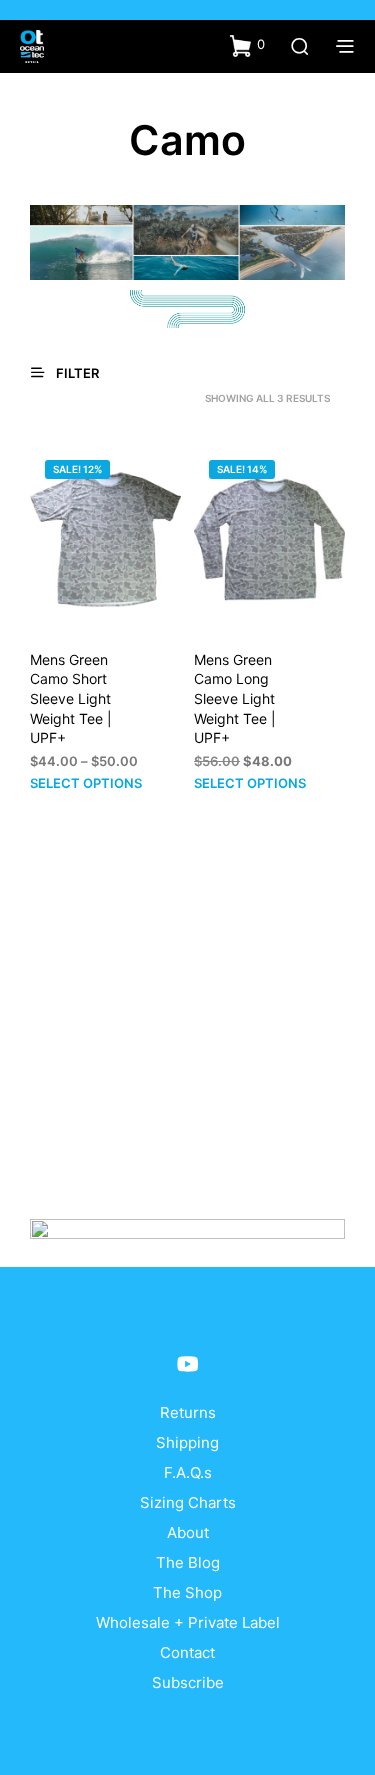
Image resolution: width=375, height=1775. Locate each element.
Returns (188, 1412)
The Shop (187, 1592)
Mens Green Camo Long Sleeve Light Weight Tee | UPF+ (235, 698)
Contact (187, 1652)
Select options (86, 783)
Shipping (187, 1442)
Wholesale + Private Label (188, 1622)
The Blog (188, 1562)
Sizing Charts (188, 1502)
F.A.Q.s (188, 1472)
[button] (247, 45)
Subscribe (188, 1682)
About (188, 1532)
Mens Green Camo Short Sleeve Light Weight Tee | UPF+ (71, 698)
